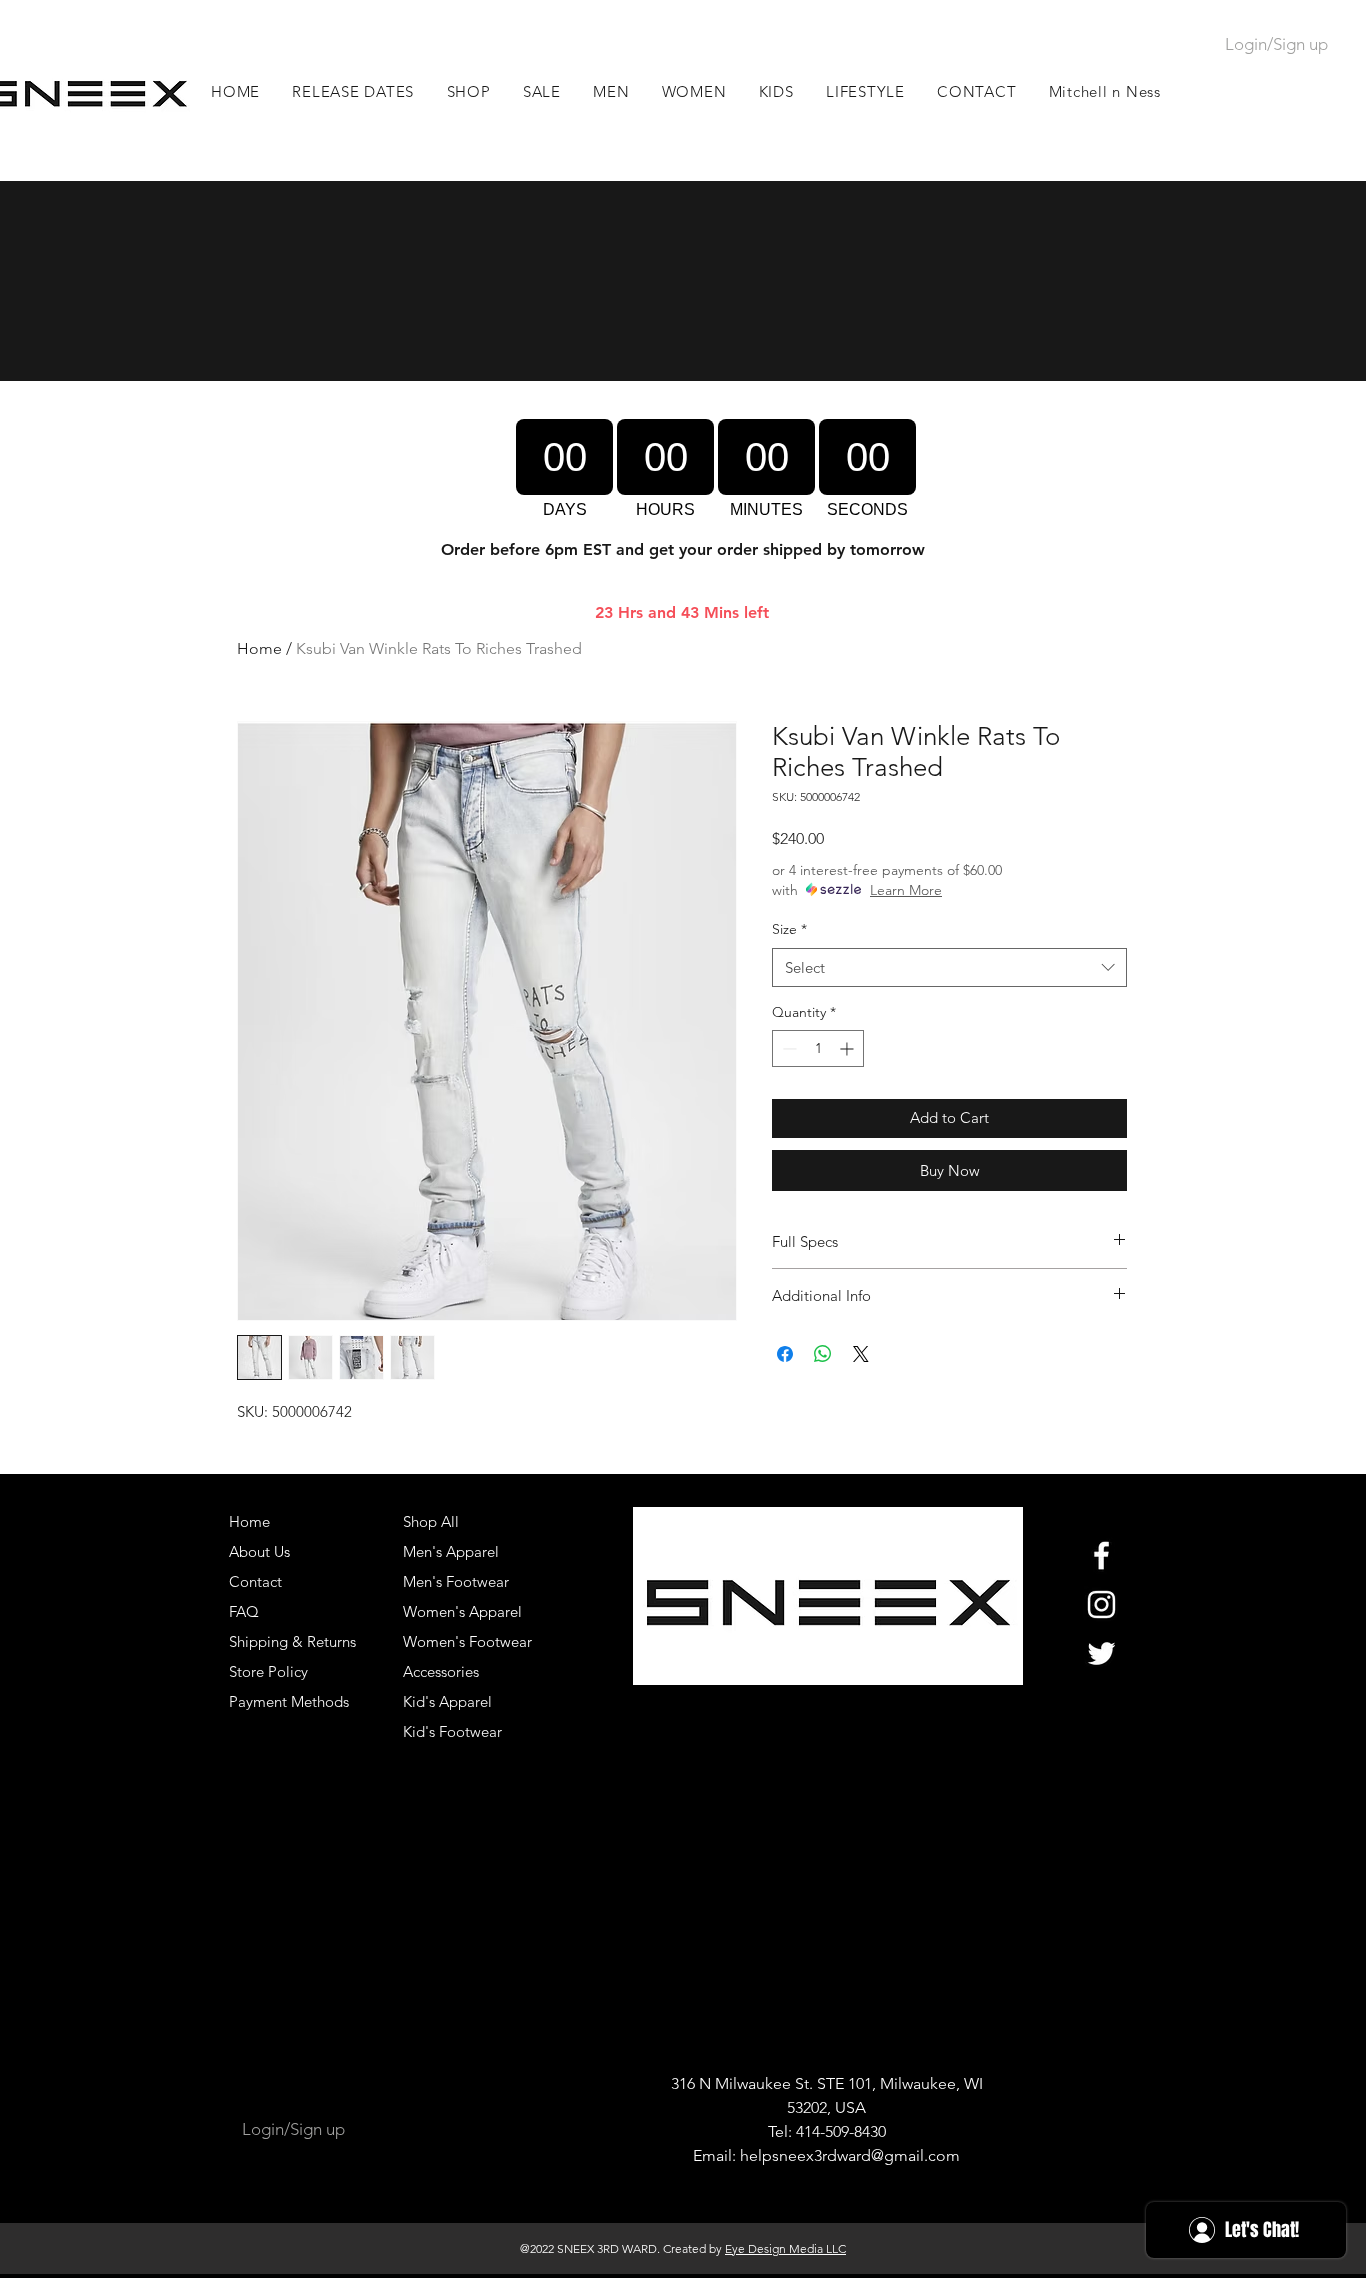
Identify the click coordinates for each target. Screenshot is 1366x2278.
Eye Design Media (774, 2248)
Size (789, 929)
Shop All (431, 1521)
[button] (611, 91)
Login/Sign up (1276, 44)
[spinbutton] (818, 1048)
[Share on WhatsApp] (823, 1354)
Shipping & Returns (292, 1641)
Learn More (906, 890)
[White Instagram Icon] (1101, 1604)
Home (259, 648)
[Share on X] (861, 1354)
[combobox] (949, 967)
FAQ (244, 1611)
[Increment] (848, 1048)
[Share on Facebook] (785, 1354)
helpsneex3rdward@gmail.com (850, 2155)
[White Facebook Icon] (1101, 1555)
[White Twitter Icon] (1101, 1653)
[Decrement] (787, 1048)
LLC (834, 2248)
